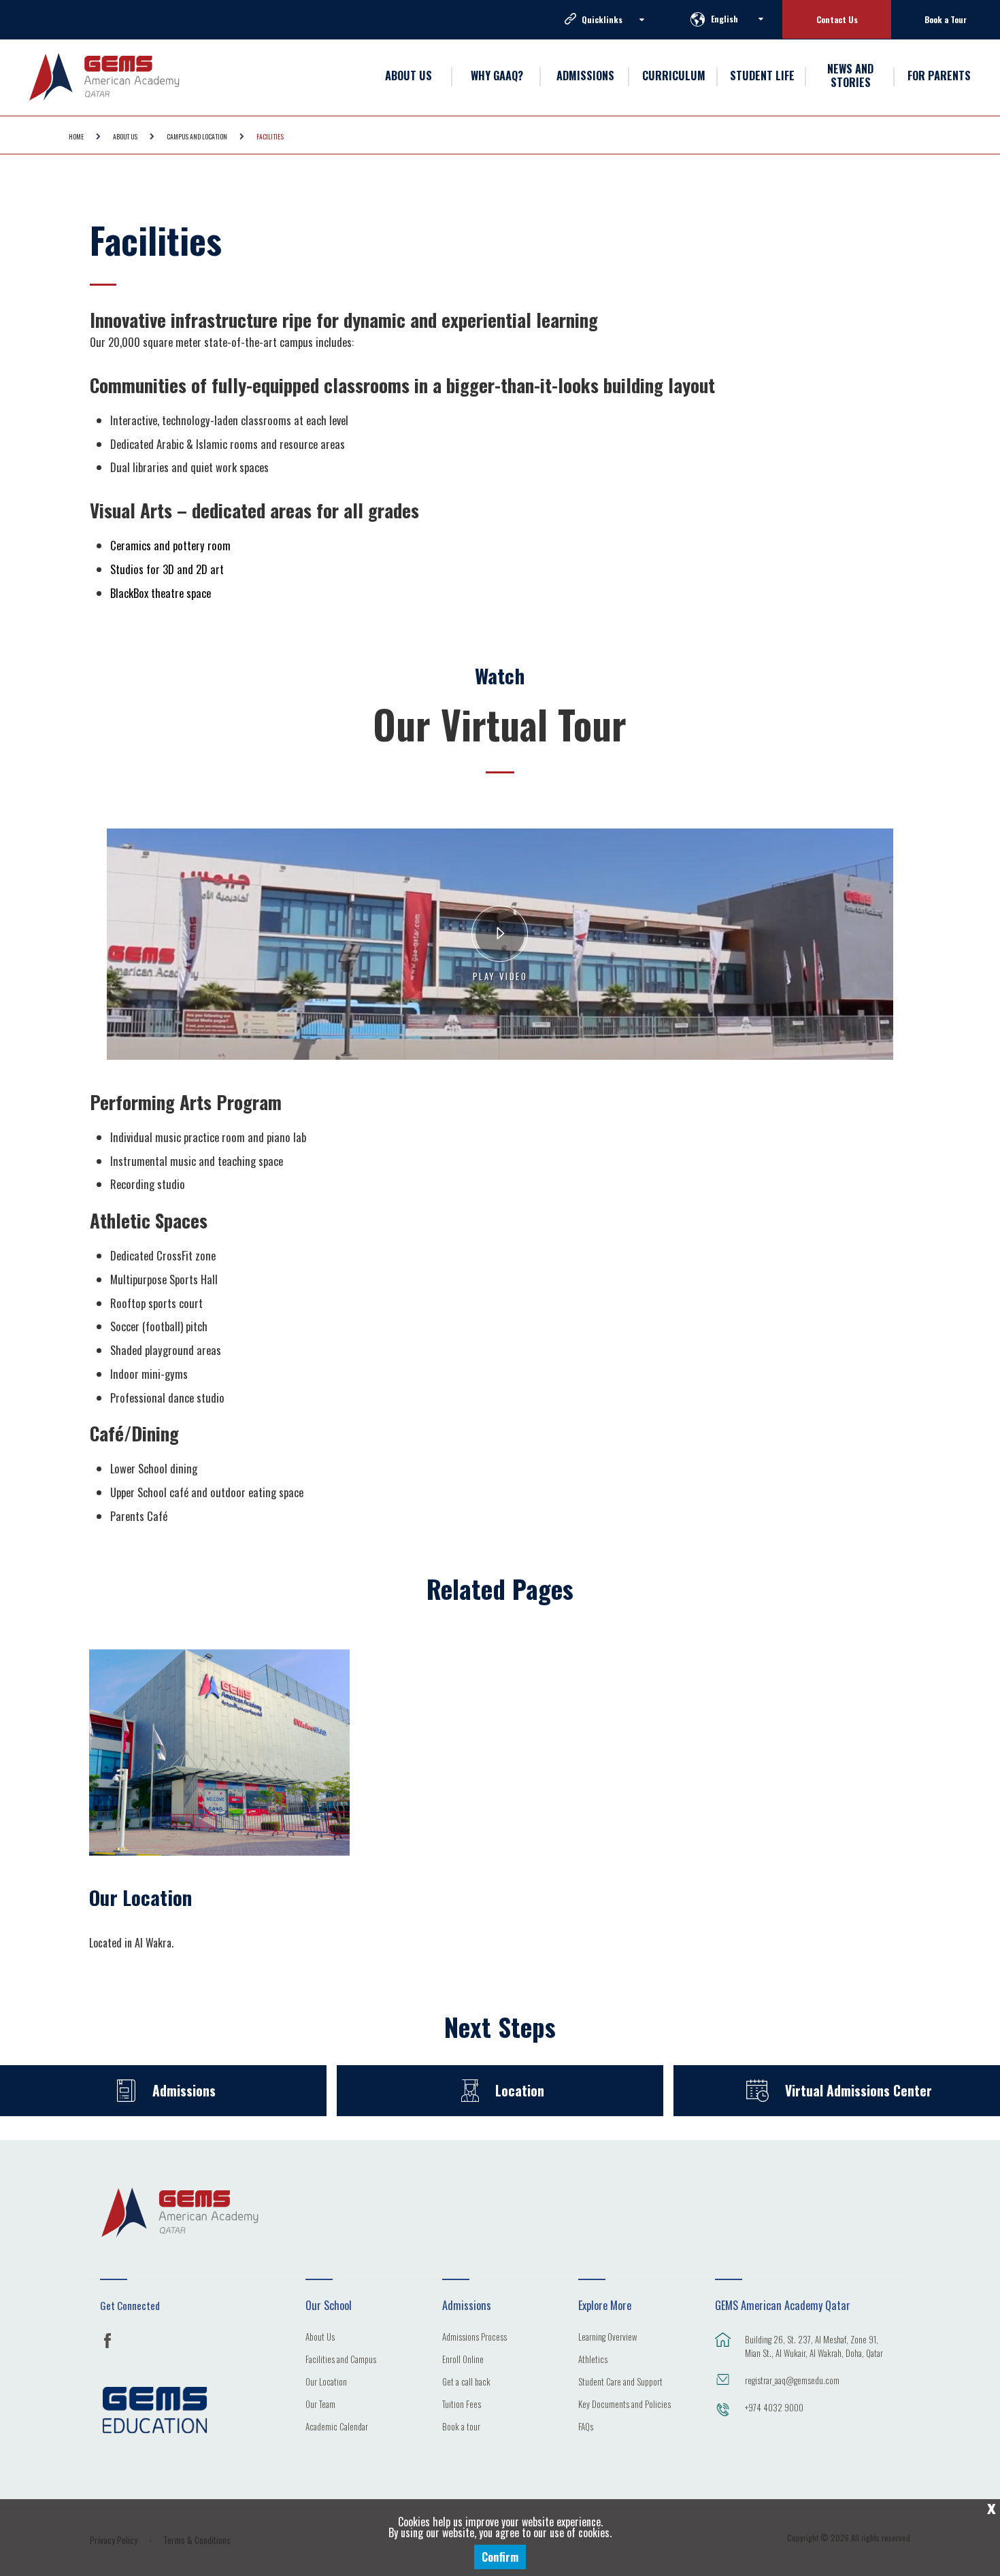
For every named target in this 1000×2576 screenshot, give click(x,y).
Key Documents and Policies (624, 2405)
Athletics (593, 2360)
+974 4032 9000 (774, 2407)
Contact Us (837, 19)
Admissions (184, 2091)
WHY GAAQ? (497, 76)
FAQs (586, 2428)
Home (76, 136)
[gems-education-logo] (155, 2410)
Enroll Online (463, 2360)
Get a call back (466, 2383)
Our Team (320, 2405)
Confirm (500, 2557)
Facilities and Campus (341, 2360)
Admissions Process (474, 2338)
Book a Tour (946, 19)
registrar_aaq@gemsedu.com (792, 2380)
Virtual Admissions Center (859, 2091)
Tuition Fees (462, 2405)
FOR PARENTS (939, 76)
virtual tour (500, 834)
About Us (320, 2338)
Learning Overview (607, 2338)
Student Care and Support (620, 2383)
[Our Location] (219, 1750)
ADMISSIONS (585, 76)
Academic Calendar (337, 2428)
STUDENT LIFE (762, 76)
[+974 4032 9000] (723, 2416)
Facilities (270, 136)
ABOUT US (409, 76)
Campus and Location (197, 136)
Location (520, 2091)
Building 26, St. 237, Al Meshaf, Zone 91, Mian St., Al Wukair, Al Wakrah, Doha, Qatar (814, 2346)
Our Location (140, 1897)
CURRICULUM (674, 76)
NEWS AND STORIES (850, 76)
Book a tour (461, 2428)
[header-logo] (126, 77)
